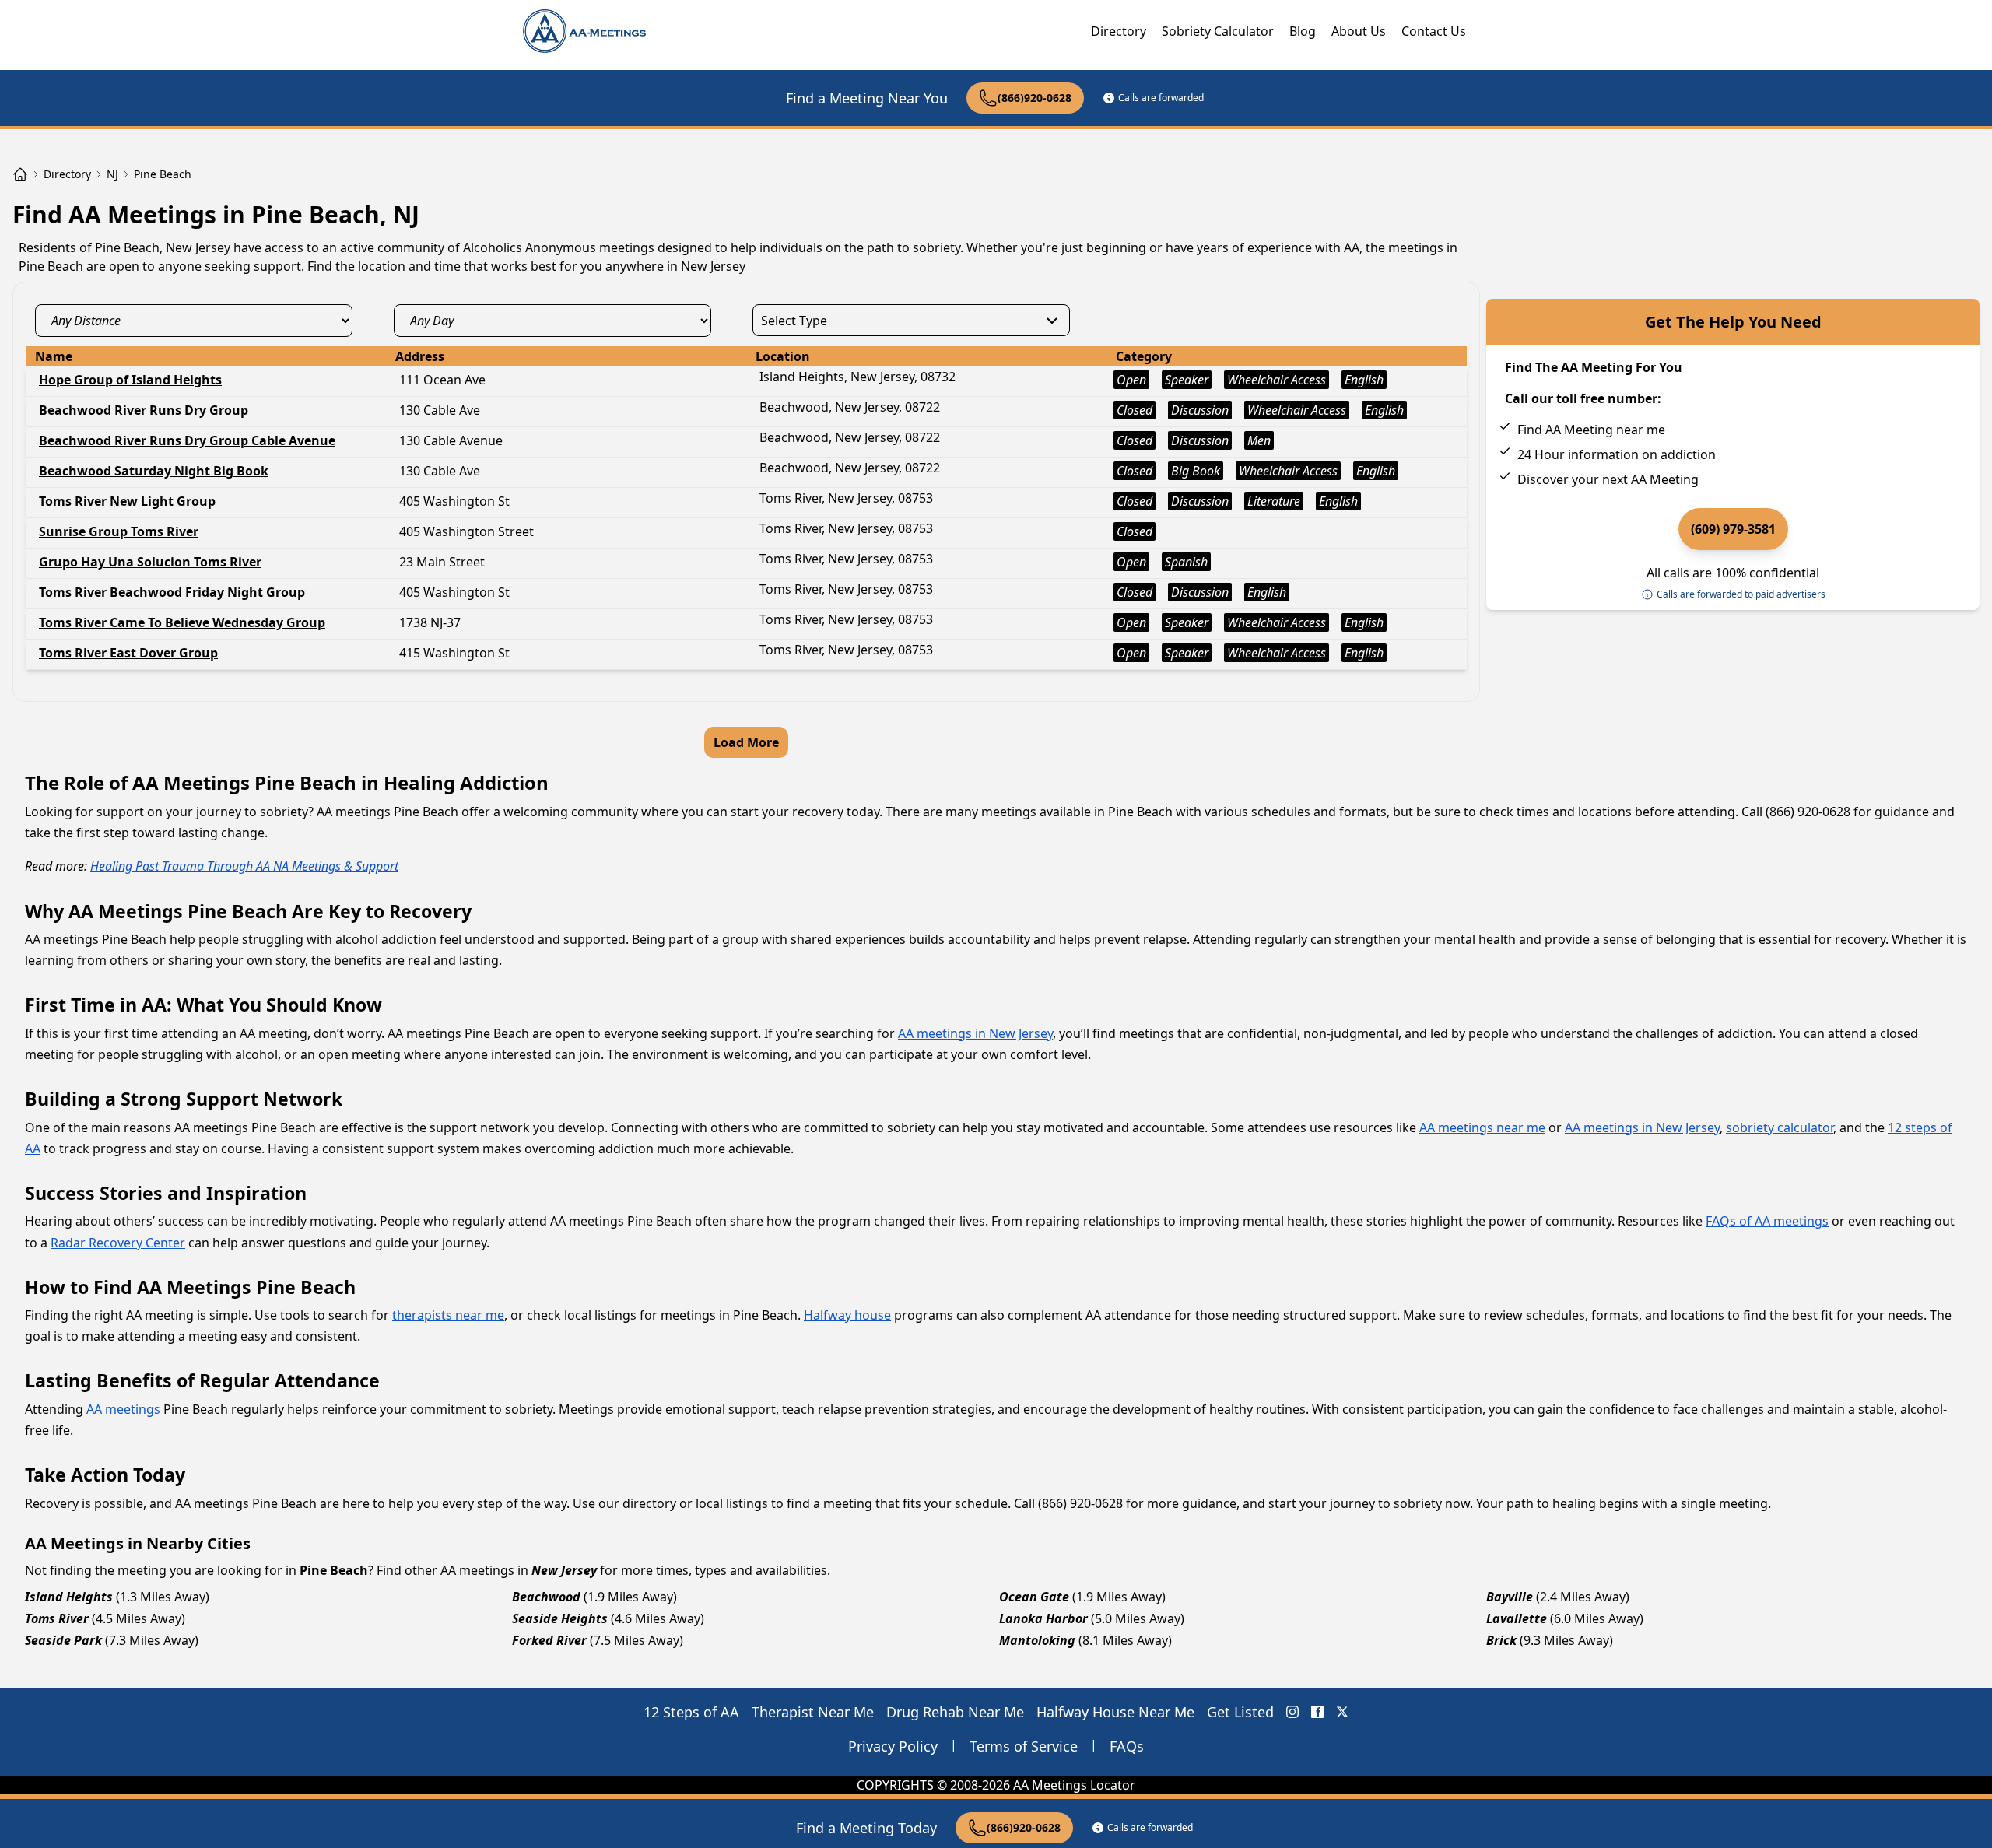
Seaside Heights (560, 1618)
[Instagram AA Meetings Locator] (1292, 1712)
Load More (746, 742)
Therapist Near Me (813, 1712)
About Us (1359, 31)
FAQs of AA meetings (1767, 1221)
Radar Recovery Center (118, 1243)
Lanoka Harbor (1043, 1618)
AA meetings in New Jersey (975, 1033)
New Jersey (564, 1570)
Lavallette (1517, 1618)
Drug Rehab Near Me (955, 1712)
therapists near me (448, 1315)
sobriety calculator (1780, 1127)
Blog (1303, 31)
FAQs (1127, 1746)
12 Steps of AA (691, 1712)
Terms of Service (1024, 1746)
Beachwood (546, 1597)
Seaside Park (63, 1640)
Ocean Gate (1034, 1597)
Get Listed (1240, 1712)
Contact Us (1434, 31)
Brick (1501, 1640)
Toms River (57, 1618)
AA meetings (123, 1409)
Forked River (549, 1640)
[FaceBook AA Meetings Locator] (1317, 1712)
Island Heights (69, 1597)
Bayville (1510, 1597)
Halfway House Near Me (1115, 1712)
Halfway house (847, 1315)
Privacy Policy (893, 1746)
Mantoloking (1037, 1640)
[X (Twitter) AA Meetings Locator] (1342, 1712)
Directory (1119, 31)
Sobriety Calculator (1218, 31)
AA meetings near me (1482, 1127)
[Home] (20, 174)
